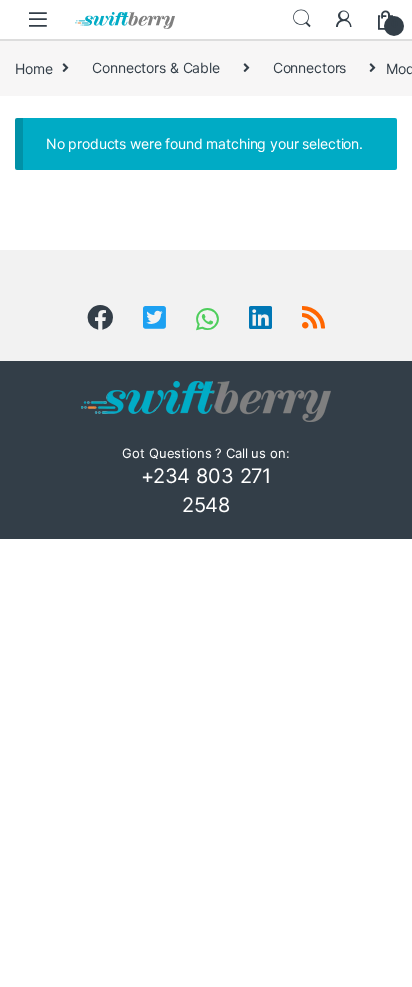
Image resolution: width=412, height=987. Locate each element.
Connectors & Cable (155, 67)
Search (302, 19)
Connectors (310, 67)
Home (33, 67)
